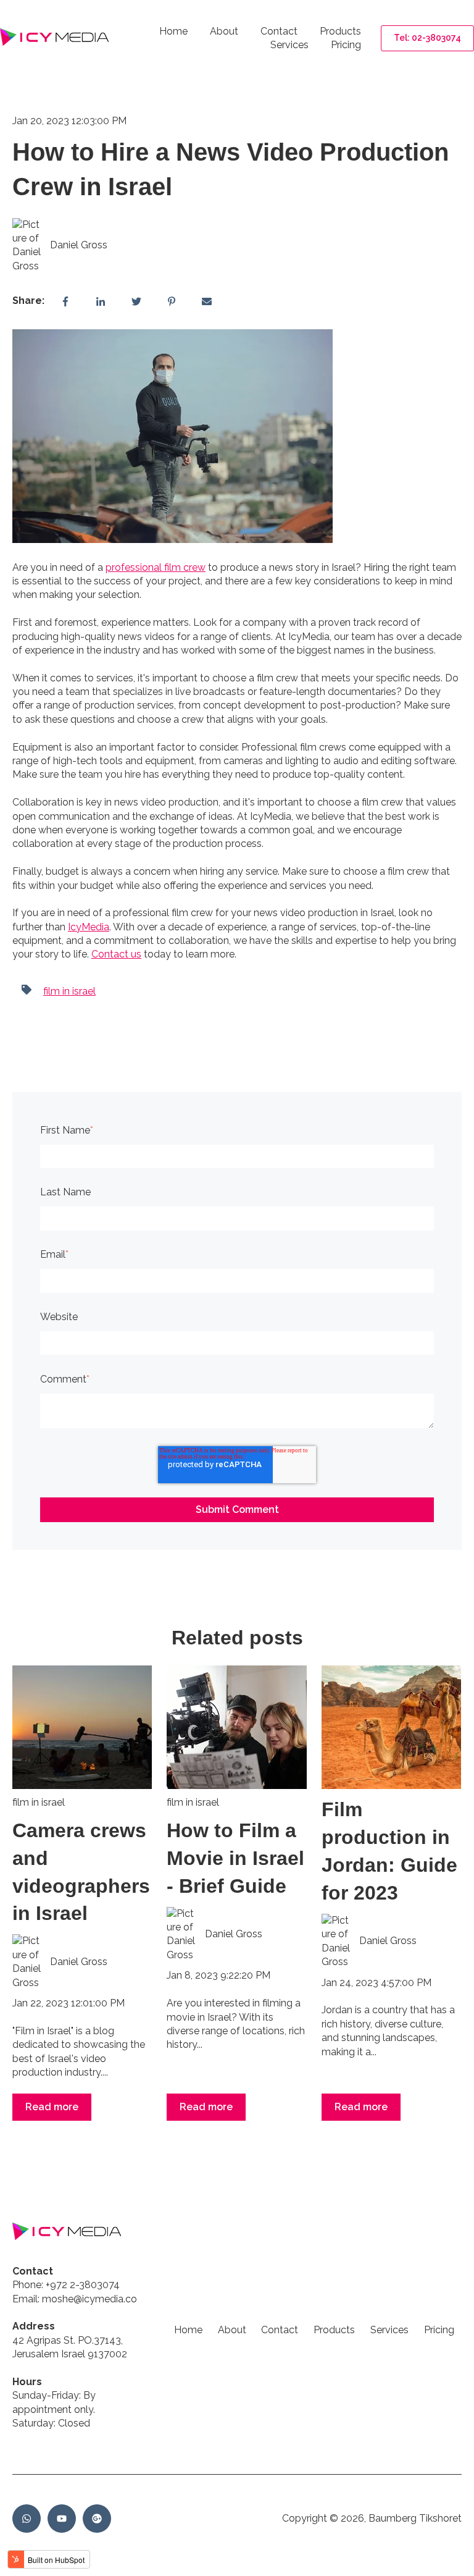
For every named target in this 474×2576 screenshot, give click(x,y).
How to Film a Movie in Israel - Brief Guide (235, 1858)
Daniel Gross (79, 245)
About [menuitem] (232, 2330)
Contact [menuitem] (280, 2330)
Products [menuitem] (334, 2330)
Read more (52, 2107)
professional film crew (156, 567)
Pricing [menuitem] (439, 2330)
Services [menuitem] (389, 2330)
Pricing (346, 45)
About (224, 31)
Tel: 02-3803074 (427, 38)
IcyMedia (89, 927)
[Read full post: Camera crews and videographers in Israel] (82, 1727)
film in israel (69, 991)
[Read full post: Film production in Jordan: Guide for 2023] (391, 1727)
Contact (279, 31)
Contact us (116, 954)
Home (173, 31)
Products (340, 31)
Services (289, 45)
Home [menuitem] (188, 2330)
